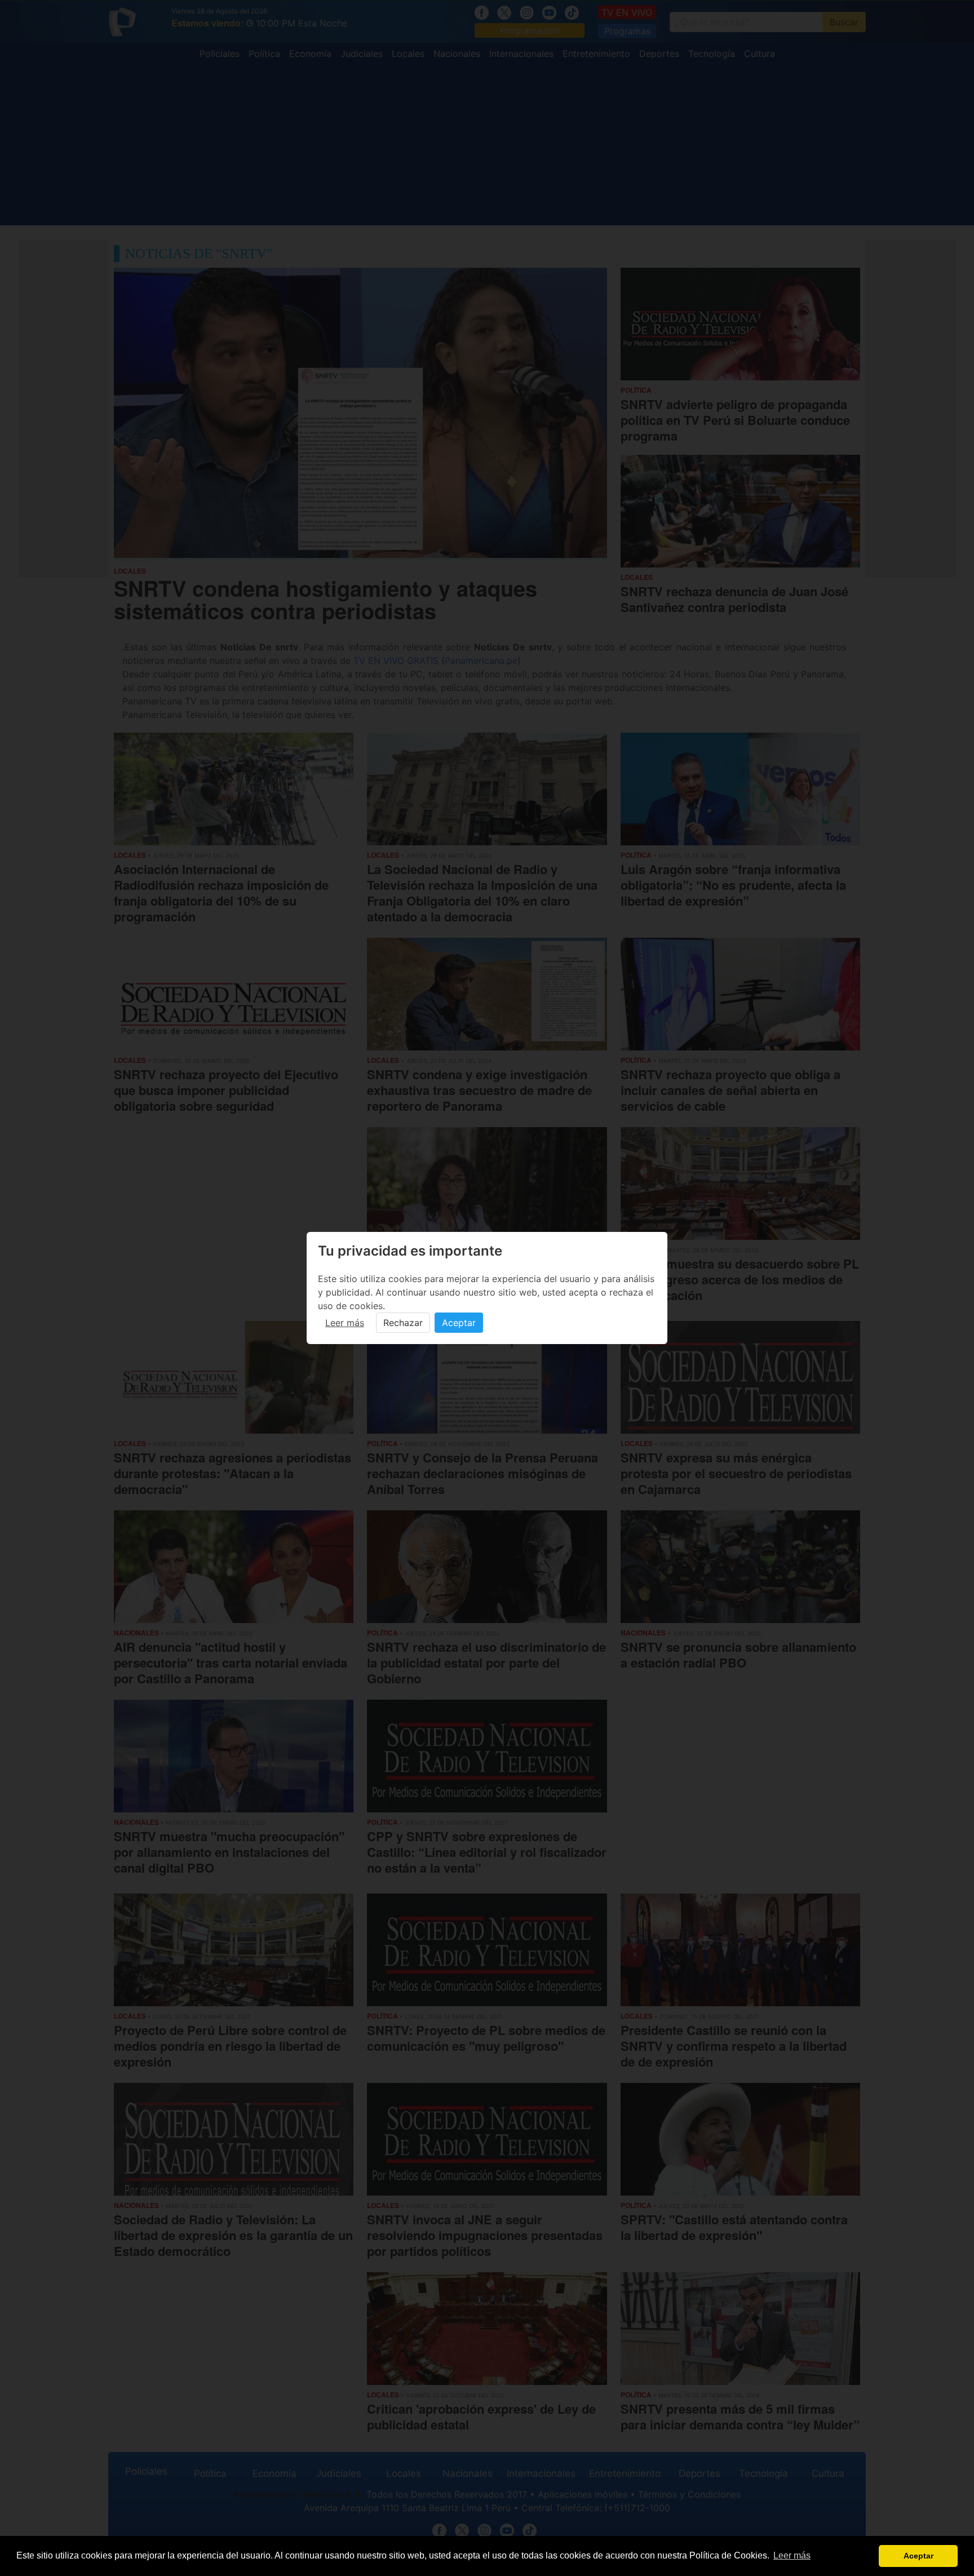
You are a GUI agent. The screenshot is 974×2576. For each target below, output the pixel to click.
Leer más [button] (792, 2555)
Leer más (345, 1323)
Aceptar (459, 1323)
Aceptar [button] (918, 2556)
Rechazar (403, 1323)
